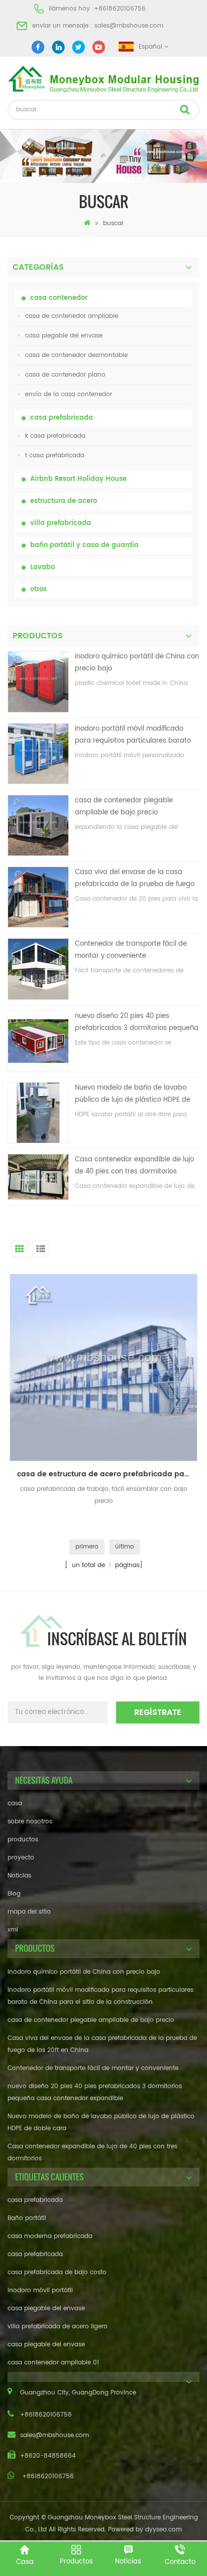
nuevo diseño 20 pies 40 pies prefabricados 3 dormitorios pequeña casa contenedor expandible (137, 1023)
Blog (14, 1894)
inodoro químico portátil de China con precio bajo (137, 663)
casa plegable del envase (64, 336)
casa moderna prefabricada (50, 2236)
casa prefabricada (62, 418)
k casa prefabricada (55, 436)
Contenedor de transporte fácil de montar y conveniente (131, 950)
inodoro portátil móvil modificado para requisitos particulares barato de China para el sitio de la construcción (133, 735)
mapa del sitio (29, 1912)
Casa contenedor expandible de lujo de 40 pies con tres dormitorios (134, 1166)
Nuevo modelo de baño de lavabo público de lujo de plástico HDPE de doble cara (133, 1094)
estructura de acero (64, 501)
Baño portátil (27, 2218)
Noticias (19, 1876)
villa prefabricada (61, 523)
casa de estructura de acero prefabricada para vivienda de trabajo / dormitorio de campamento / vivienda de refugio (107, 1474)
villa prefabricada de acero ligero (58, 2327)
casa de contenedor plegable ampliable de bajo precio (124, 807)
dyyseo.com (164, 2530)
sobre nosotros (30, 1822)
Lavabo (42, 567)
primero (87, 1547)
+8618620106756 (120, 9)
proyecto (21, 1858)
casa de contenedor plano (65, 375)
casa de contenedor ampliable (72, 316)
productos (23, 1840)
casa (15, 1804)
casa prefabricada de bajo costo (57, 2272)
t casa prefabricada (55, 456)
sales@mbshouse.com (129, 26)
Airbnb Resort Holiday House (78, 479)
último (125, 1547)
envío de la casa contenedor (69, 394)
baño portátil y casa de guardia (84, 545)
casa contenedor (59, 298)
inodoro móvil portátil (40, 2290)
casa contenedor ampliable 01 (53, 2363)
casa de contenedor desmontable (76, 355)
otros (38, 589)
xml (13, 1930)
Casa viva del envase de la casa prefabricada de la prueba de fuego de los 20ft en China (135, 879)
